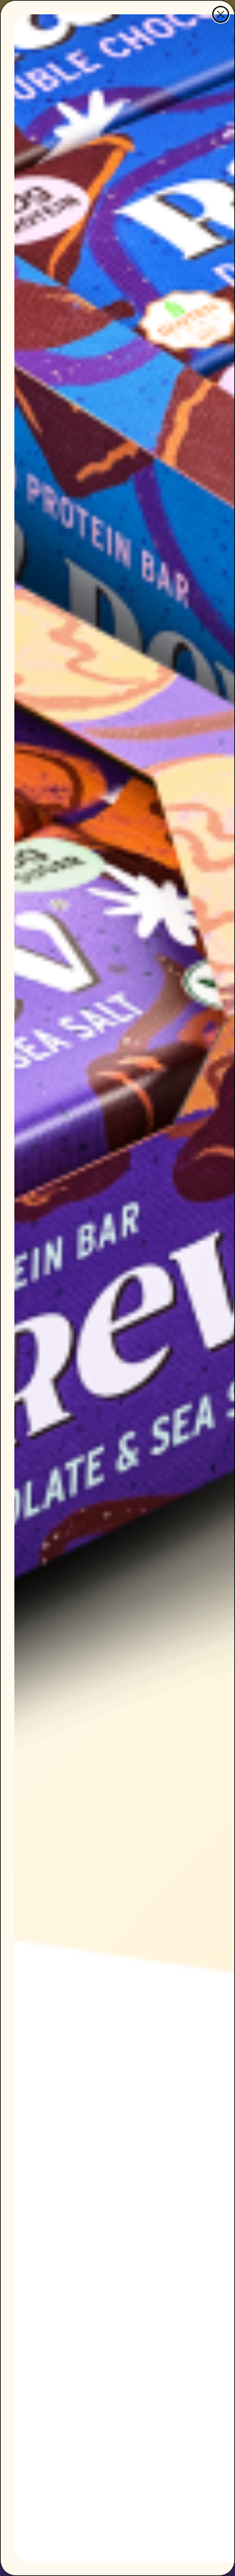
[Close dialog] (221, 14)
